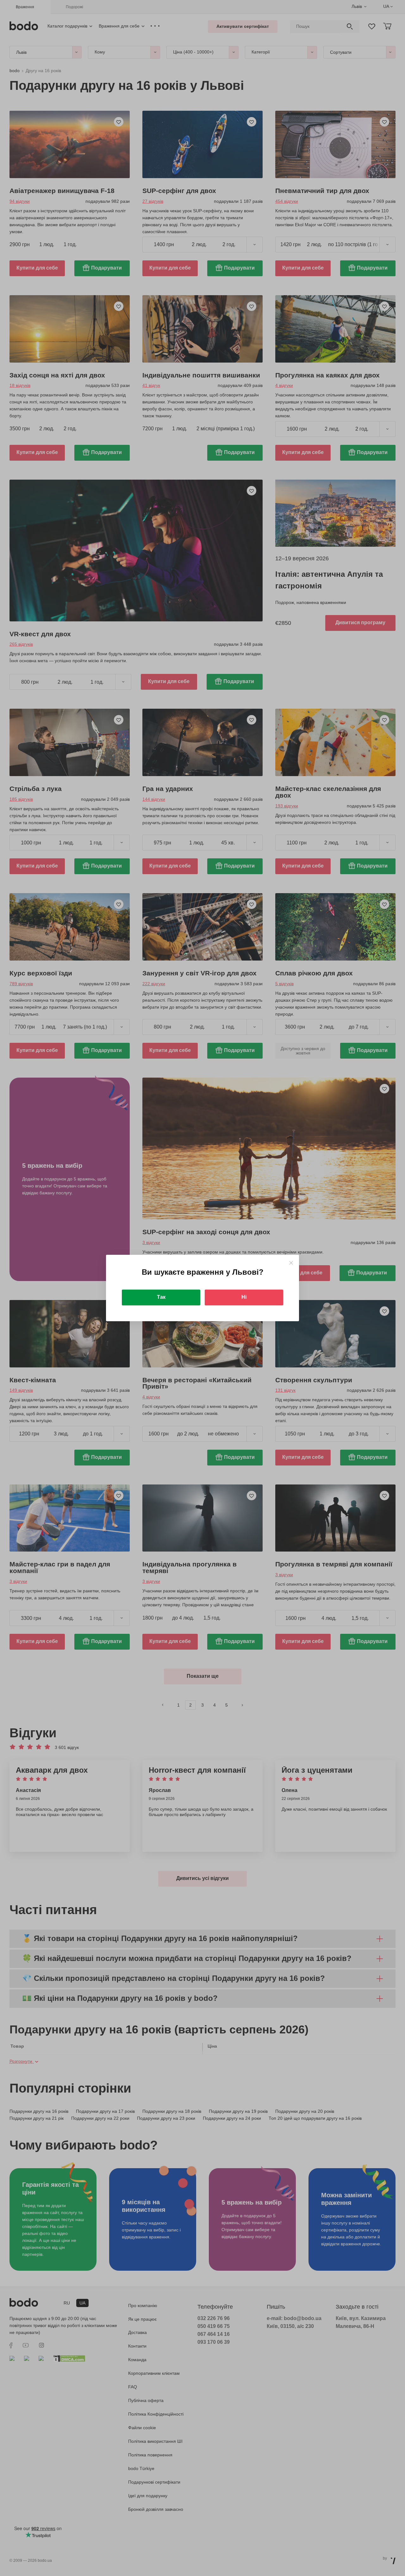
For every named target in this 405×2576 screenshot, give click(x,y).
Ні (244, 1297)
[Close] (291, 1263)
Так (161, 1297)
